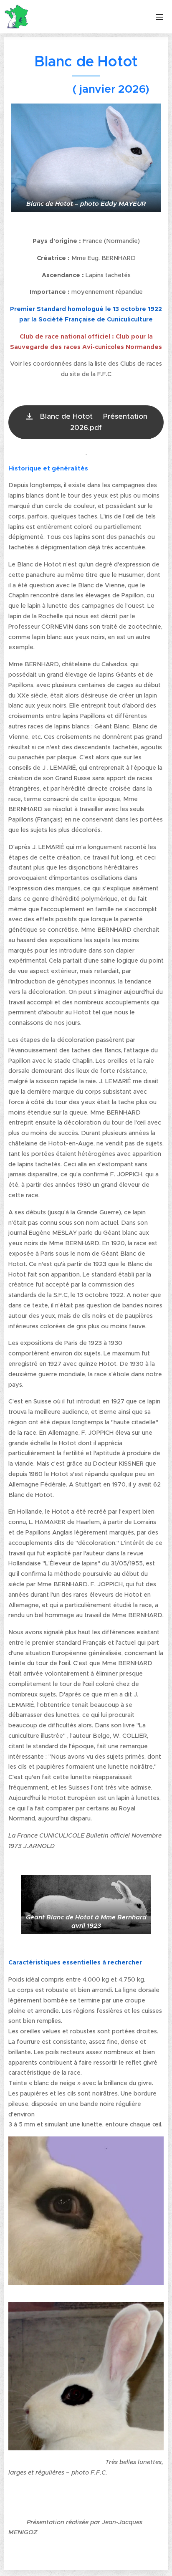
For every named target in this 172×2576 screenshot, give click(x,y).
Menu (159, 17)
